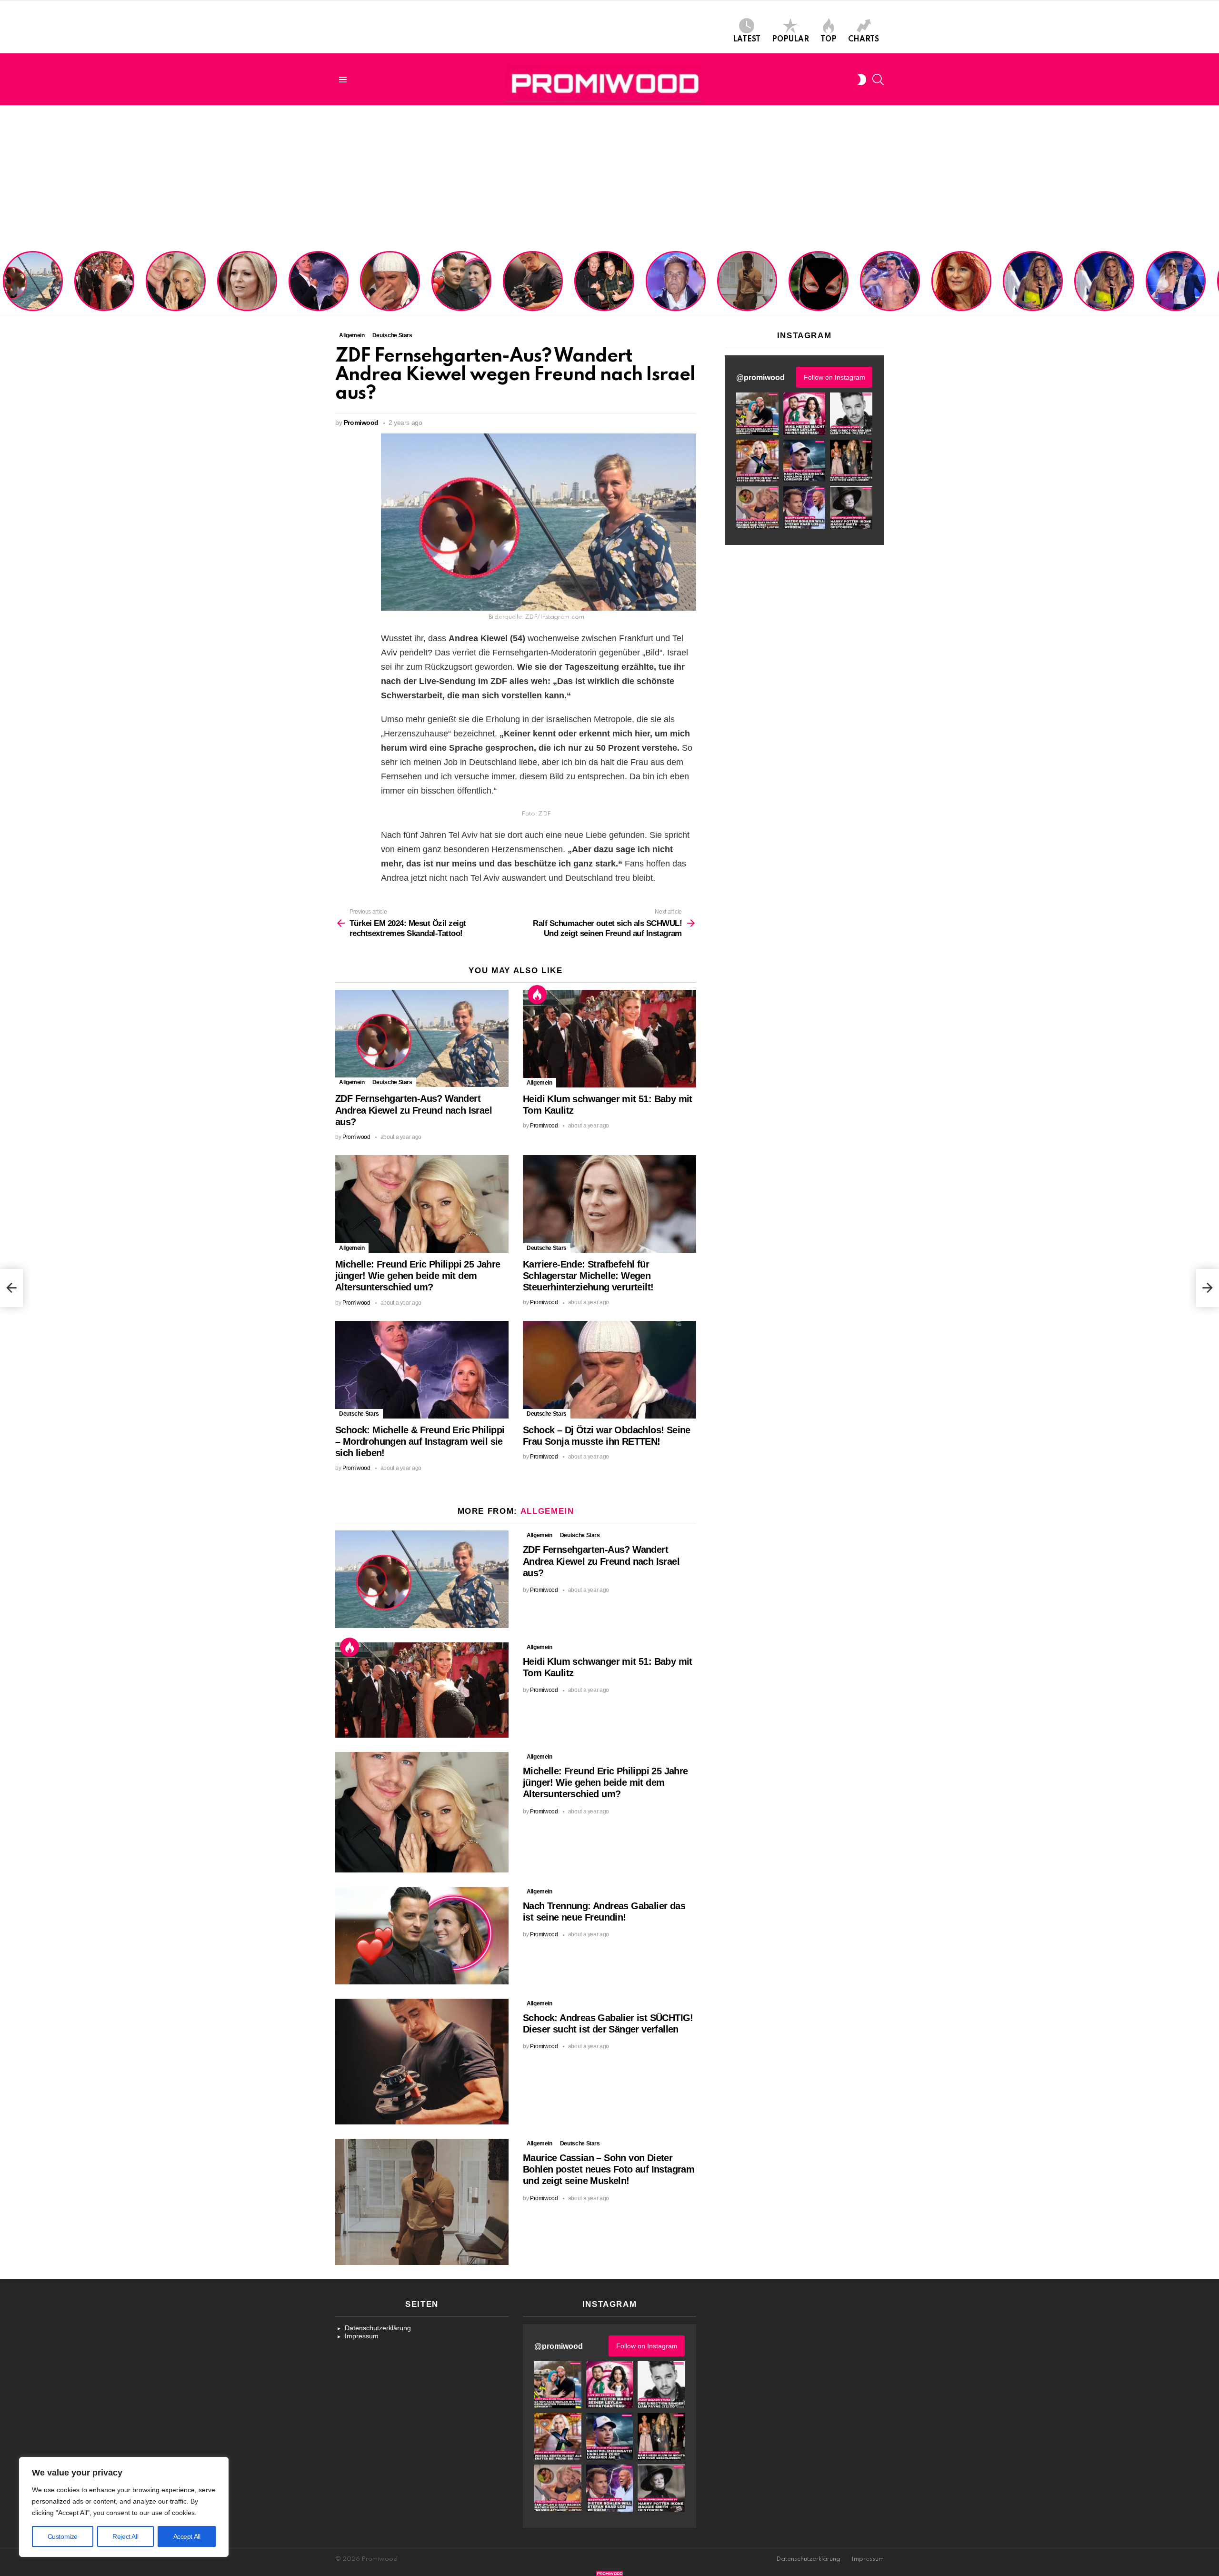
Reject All (125, 2536)
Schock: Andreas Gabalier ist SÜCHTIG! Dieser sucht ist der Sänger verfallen (533, 290)
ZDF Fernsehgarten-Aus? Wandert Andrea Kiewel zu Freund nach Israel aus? (31, 286)
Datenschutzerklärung (378, 2328)
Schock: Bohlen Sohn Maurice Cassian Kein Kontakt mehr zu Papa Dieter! (674, 290)
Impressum (362, 2336)
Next (1214, 282)
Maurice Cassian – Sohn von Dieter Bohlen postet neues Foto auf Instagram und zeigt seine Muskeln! (746, 282)
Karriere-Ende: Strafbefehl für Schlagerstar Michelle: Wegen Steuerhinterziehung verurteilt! (248, 286)
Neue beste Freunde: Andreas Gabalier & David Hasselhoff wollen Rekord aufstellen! (604, 286)
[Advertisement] (609, 177)
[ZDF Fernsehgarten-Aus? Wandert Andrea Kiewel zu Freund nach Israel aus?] (422, 1039)
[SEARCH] (878, 80)
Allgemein (352, 1082)
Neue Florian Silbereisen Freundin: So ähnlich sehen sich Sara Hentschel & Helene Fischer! (1101, 282)
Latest (747, 40)
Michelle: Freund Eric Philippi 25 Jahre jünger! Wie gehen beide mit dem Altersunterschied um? (177, 282)
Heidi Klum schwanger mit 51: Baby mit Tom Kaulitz (104, 293)
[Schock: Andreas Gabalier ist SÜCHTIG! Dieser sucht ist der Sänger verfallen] (422, 2062)
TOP (829, 40)
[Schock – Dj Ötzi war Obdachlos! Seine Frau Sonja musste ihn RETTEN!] (609, 1370)
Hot (537, 995)
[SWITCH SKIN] (862, 80)
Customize (63, 2536)
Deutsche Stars (392, 1082)
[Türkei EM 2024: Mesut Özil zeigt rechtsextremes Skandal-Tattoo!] (11, 1288)
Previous (5, 282)
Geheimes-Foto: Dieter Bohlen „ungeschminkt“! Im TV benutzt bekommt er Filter (819, 290)
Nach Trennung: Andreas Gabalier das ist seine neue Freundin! (461, 293)
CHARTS (864, 40)
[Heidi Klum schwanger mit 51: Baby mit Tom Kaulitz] (609, 1039)
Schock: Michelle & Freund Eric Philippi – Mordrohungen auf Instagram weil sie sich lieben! (318, 282)
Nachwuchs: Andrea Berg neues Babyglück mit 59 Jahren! (960, 293)
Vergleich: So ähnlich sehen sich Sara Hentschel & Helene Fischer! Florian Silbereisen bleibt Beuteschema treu (1034, 279)
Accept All (187, 2536)
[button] (757, 414)
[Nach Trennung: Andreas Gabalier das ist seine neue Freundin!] (422, 1936)
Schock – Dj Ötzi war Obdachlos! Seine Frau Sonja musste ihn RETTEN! (388, 290)
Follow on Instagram (834, 377)
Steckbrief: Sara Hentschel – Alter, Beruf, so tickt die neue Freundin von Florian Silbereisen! (1176, 286)
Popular (790, 40)
